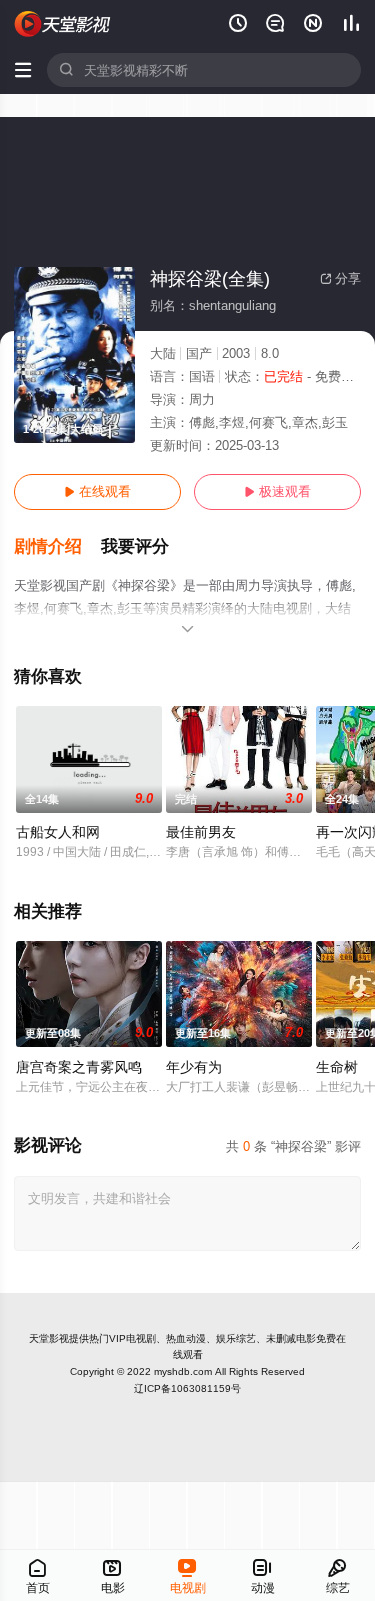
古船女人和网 (58, 832)
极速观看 (277, 491)
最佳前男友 (201, 832)
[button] (57, 547)
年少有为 (194, 1067)
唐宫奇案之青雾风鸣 (79, 1067)
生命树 (337, 1067)
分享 (340, 278)
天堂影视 (49, 1338)
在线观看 (97, 491)
